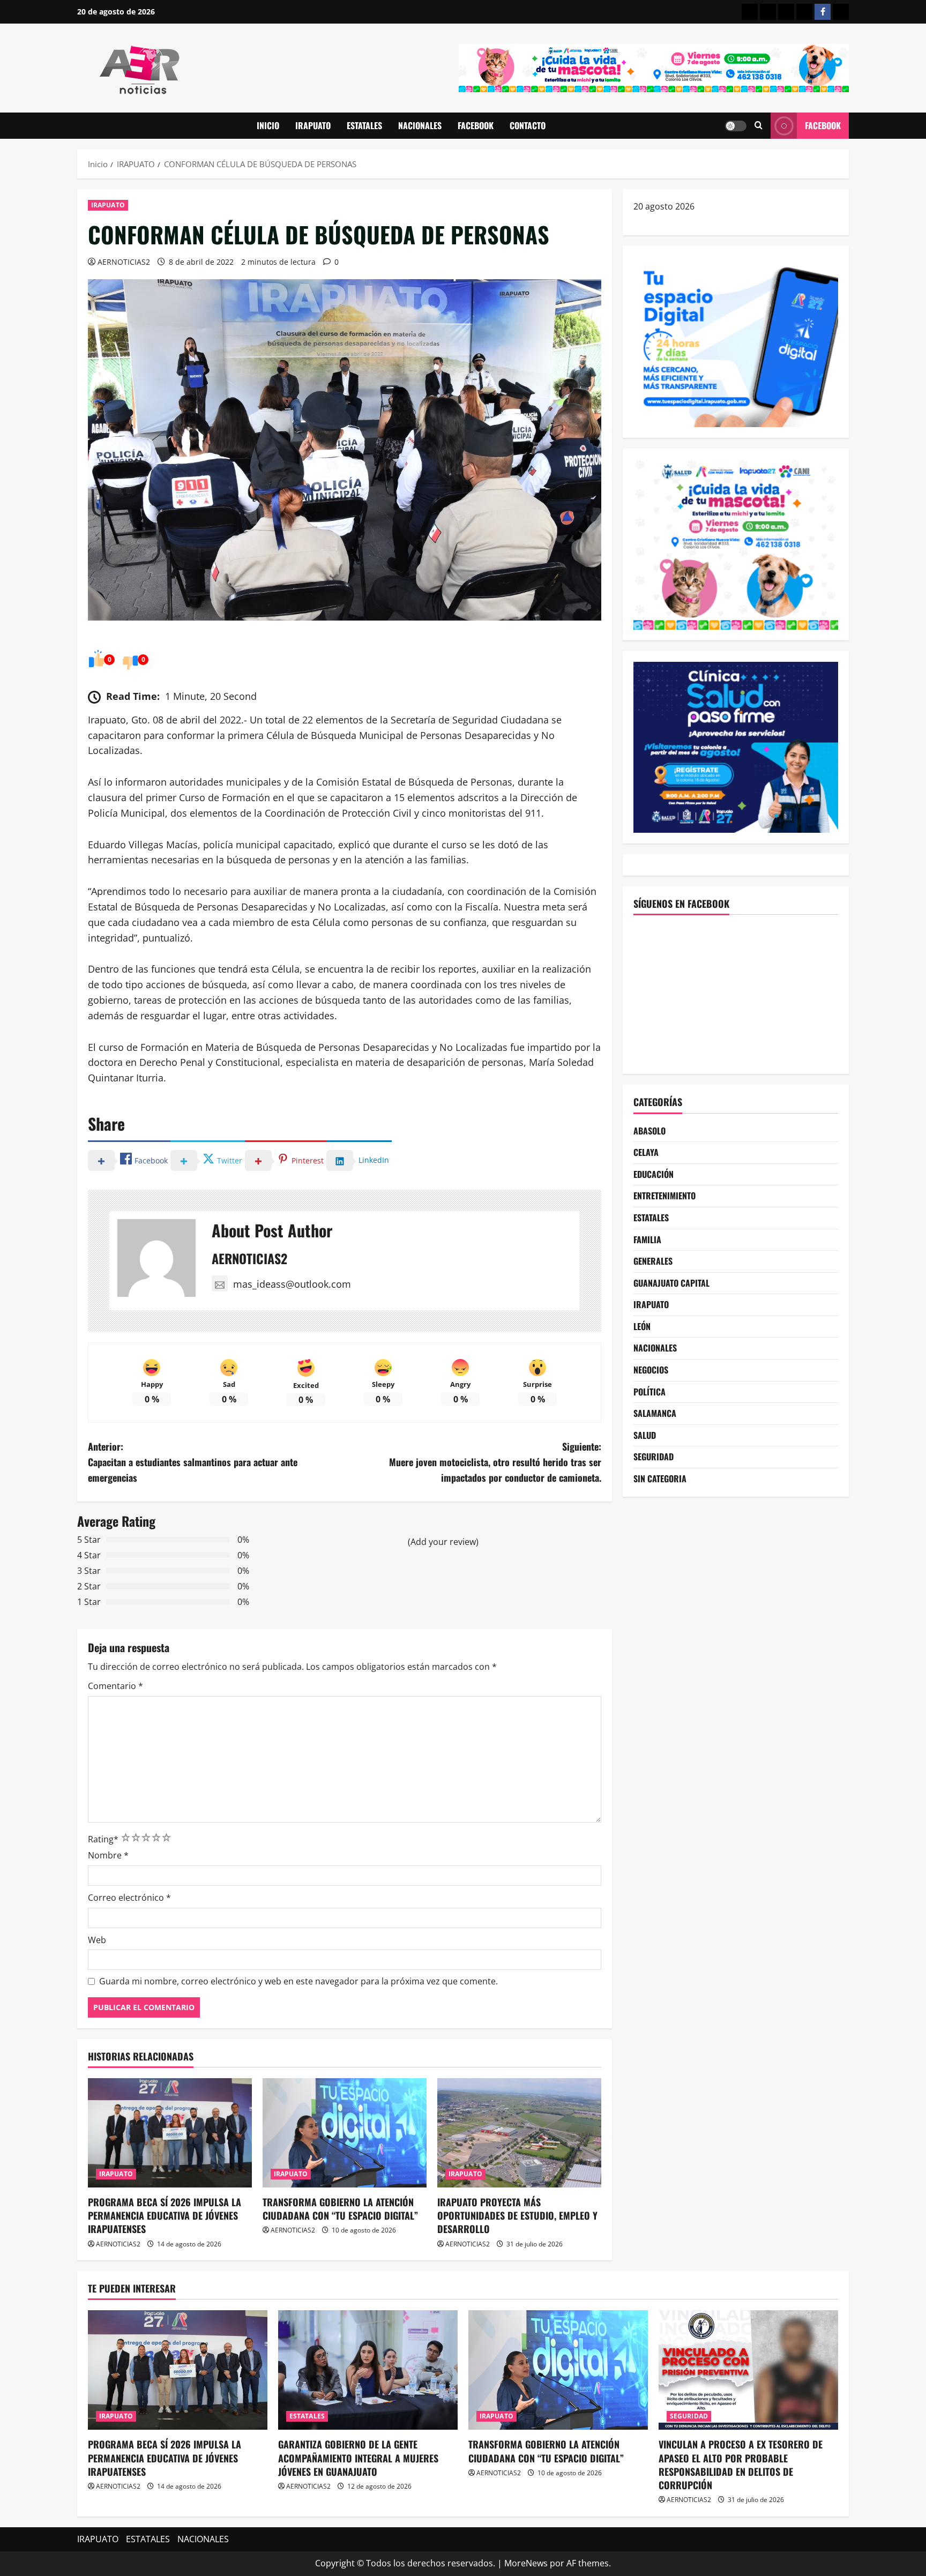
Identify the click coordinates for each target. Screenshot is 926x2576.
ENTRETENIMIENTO (664, 1196)
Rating (103, 1839)
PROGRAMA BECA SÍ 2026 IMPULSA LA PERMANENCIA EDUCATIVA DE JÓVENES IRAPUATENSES (165, 2215)
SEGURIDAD (654, 1457)
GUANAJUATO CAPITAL (671, 1283)
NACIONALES (420, 125)
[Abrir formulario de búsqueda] (759, 126)
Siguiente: (495, 1462)
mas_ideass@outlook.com (292, 1284)
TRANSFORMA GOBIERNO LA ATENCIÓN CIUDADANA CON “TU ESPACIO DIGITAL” (340, 2209)
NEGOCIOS (651, 1370)
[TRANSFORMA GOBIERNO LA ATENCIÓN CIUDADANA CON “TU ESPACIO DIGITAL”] (345, 2133)
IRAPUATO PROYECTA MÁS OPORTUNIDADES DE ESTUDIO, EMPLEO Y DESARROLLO (517, 2215)
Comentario (115, 1686)
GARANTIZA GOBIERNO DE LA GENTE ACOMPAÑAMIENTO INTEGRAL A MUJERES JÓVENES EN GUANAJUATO (358, 2458)
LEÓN (642, 1326)
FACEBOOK (476, 125)
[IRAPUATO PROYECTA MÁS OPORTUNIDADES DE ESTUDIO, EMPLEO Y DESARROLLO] (519, 2133)
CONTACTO (528, 125)
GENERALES (653, 1261)
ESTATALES (364, 125)
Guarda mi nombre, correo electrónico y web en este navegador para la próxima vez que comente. (298, 1981)
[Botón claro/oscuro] (736, 126)
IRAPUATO (313, 125)
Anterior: (193, 1462)
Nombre (108, 1855)
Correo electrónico (129, 1898)
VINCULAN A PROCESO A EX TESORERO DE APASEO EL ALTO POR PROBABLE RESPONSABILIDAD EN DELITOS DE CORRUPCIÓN (741, 2465)
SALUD (645, 1435)
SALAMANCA (655, 1413)
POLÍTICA (649, 1392)
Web (97, 1940)
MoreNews (526, 2563)
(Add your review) (443, 1542)
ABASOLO (649, 1131)
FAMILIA (647, 1240)
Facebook (823, 125)
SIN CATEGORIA (660, 1479)
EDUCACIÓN (654, 1174)
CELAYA (646, 1152)
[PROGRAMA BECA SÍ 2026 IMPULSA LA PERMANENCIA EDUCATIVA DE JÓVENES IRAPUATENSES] (170, 2133)
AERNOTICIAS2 (124, 262)
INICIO (268, 125)
